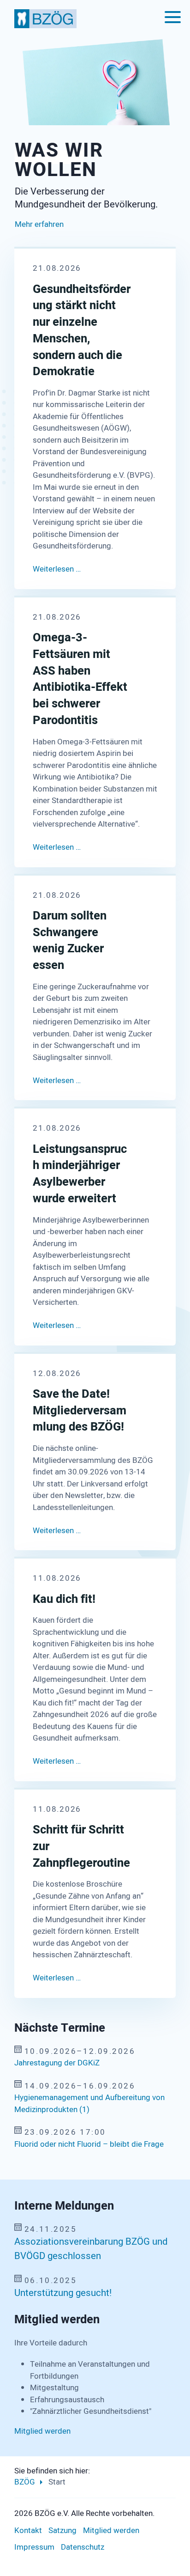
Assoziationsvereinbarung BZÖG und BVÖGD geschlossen (91, 2249)
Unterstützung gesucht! (63, 2293)
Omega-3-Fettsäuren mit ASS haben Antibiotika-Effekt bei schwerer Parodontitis (80, 679)
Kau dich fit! (64, 1600)
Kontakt (28, 2530)
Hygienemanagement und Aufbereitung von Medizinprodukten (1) (89, 2104)
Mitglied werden (42, 2431)
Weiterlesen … (57, 569)
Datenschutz (83, 2547)
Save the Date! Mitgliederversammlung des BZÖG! (80, 1411)
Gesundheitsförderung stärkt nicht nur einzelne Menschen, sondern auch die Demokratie (82, 331)
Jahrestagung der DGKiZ (57, 2063)
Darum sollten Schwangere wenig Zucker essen (70, 941)
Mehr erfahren (39, 224)
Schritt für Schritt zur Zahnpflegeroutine (81, 1847)
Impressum (34, 2547)
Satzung (62, 2530)
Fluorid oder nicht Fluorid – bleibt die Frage (89, 2144)
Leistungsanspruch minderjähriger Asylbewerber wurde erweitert (80, 1174)
